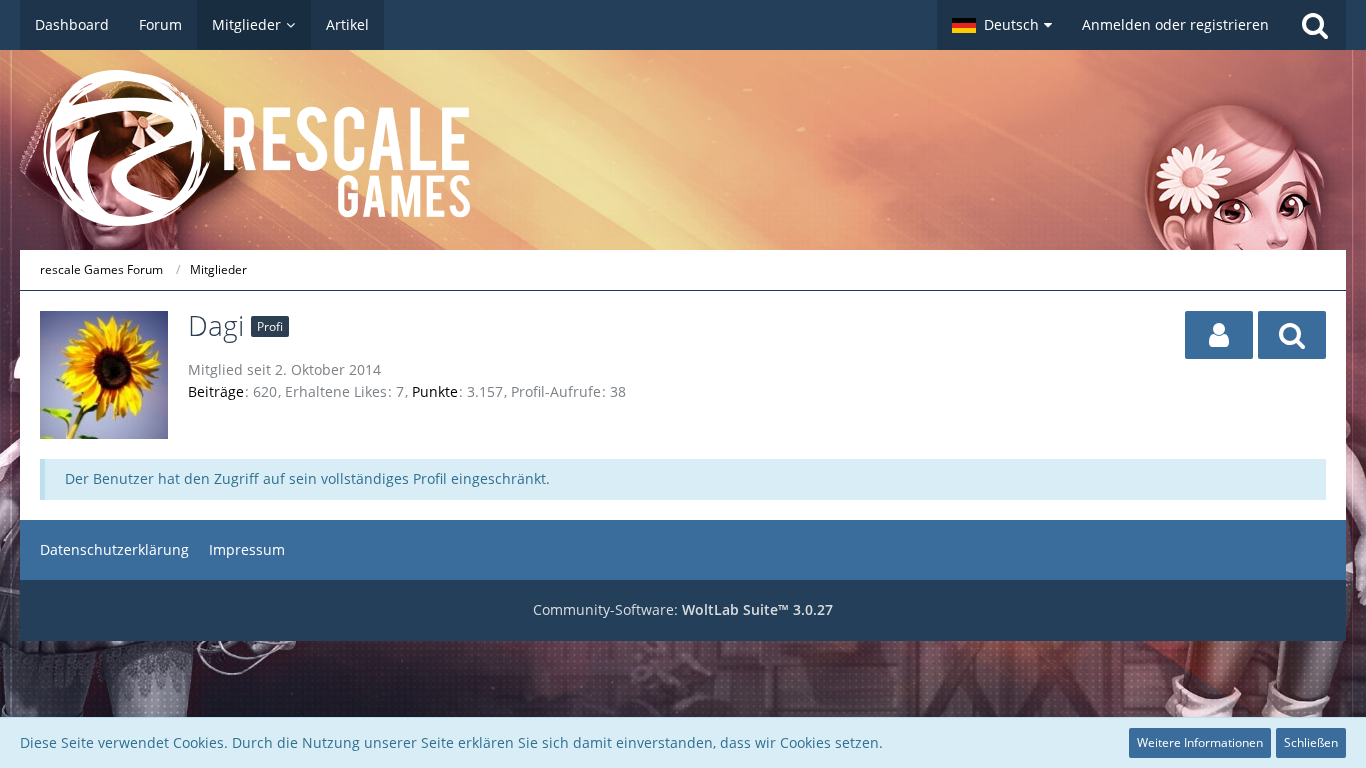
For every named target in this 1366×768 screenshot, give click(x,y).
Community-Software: (683, 609)
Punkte (435, 391)
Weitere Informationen (1200, 742)
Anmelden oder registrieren (1175, 24)
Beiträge (216, 391)
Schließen (1311, 742)
